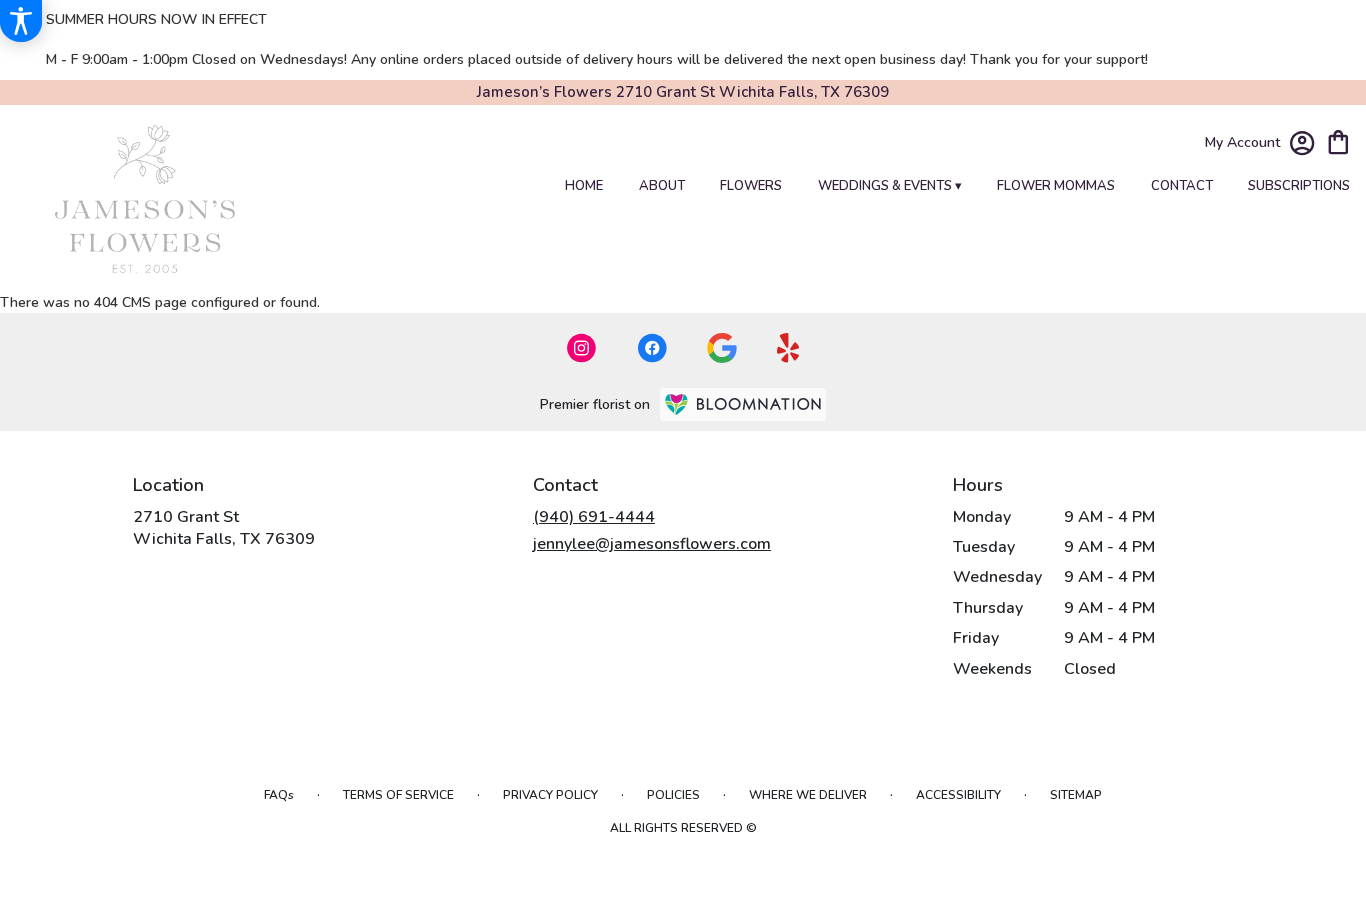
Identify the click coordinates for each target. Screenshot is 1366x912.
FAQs (279, 795)
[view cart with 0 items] (1338, 140)
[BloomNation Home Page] (743, 404)
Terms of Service (398, 795)
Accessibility (958, 795)
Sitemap (1076, 795)
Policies (673, 795)
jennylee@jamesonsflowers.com (652, 544)
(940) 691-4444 (594, 517)
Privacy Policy (550, 795)
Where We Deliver (808, 795)
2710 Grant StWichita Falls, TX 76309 (224, 528)
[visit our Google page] (722, 348)
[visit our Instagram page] (582, 348)
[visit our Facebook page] (652, 348)
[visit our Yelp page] (788, 348)
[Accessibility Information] (21, 21)
